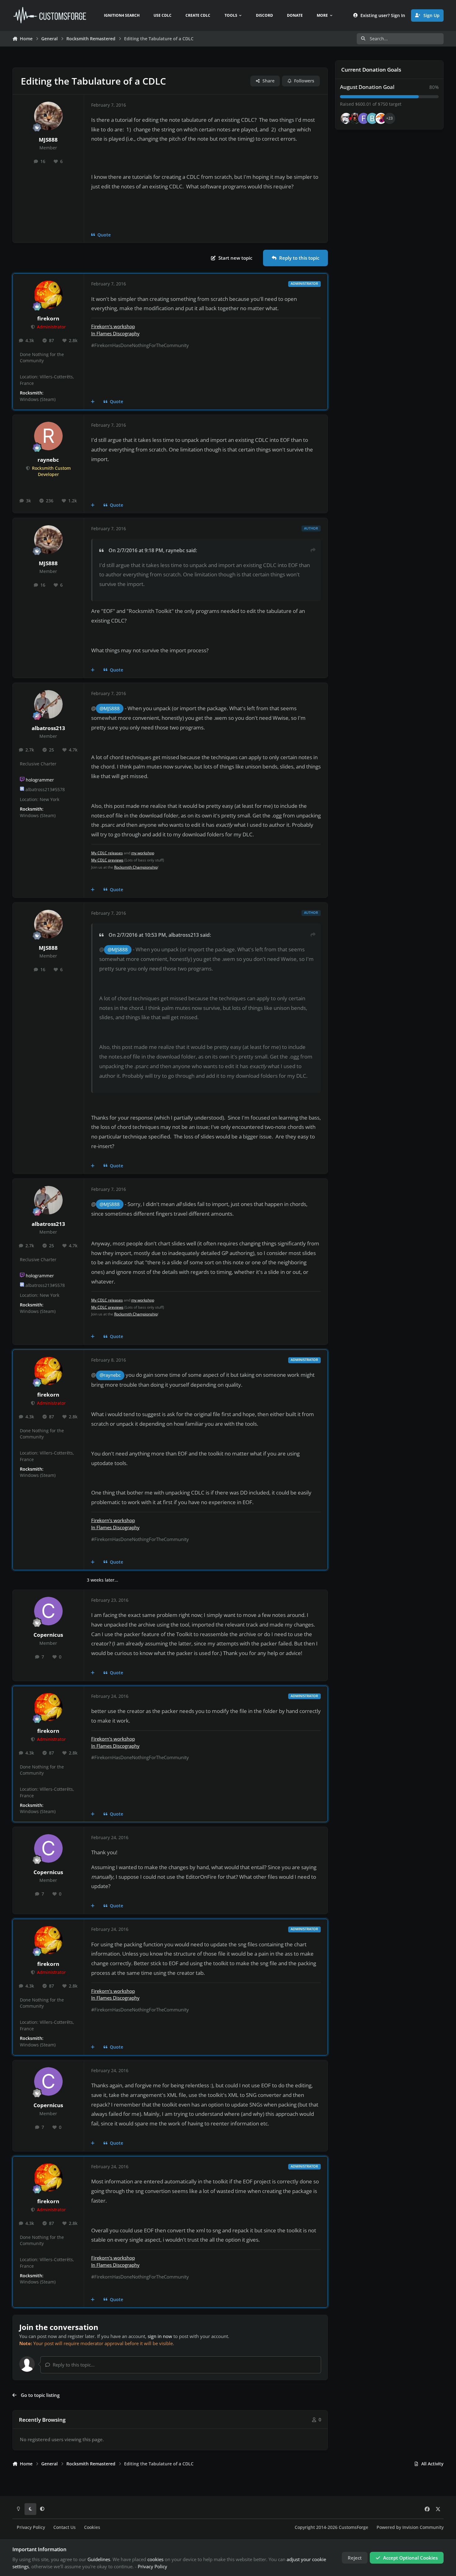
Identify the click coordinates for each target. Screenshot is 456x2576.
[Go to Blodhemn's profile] (372, 118)
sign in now (160, 2336)
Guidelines (99, 2559)
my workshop (143, 853)
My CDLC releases (107, 853)
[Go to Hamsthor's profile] (346, 118)
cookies (155, 2559)
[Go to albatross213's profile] (48, 704)
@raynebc (110, 1375)
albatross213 (48, 728)
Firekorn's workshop (113, 326)
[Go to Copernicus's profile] (48, 1611)
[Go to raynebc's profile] (48, 436)
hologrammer (40, 780)
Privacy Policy (31, 2527)
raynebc (48, 460)
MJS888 (48, 140)
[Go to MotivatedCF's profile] (381, 118)
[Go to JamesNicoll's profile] (355, 118)
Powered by (410, 2527)
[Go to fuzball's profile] (364, 118)
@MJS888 (110, 709)
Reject (355, 2558)
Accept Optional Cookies (410, 2558)
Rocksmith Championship (136, 867)
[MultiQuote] (93, 402)
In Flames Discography (115, 333)
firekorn (48, 318)
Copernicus (48, 1635)
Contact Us (65, 2527)
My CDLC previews (107, 860)
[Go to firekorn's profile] (48, 295)
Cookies (92, 2527)
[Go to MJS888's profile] (48, 116)
